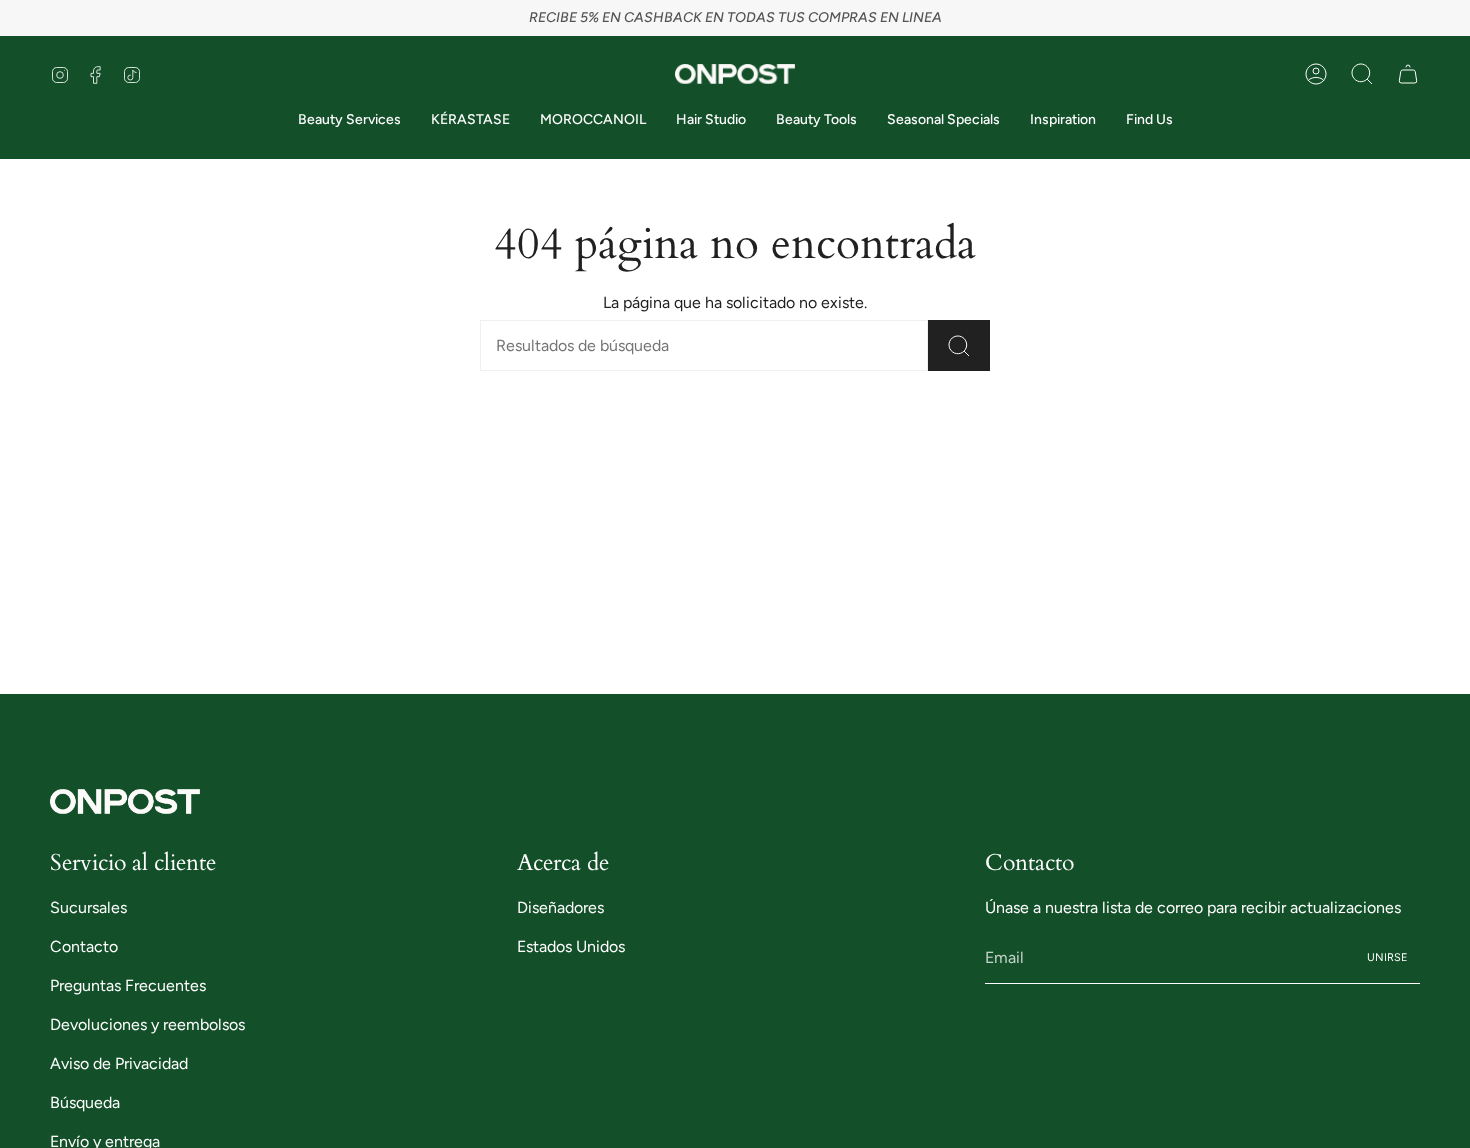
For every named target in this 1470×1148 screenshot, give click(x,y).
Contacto (84, 946)
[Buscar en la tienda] (959, 345)
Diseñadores (560, 907)
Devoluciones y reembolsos (147, 1024)
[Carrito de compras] (1408, 74)
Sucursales (88, 907)
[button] (1362, 74)
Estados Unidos (571, 946)
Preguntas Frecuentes (128, 985)
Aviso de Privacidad (119, 1063)
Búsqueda (85, 1102)
